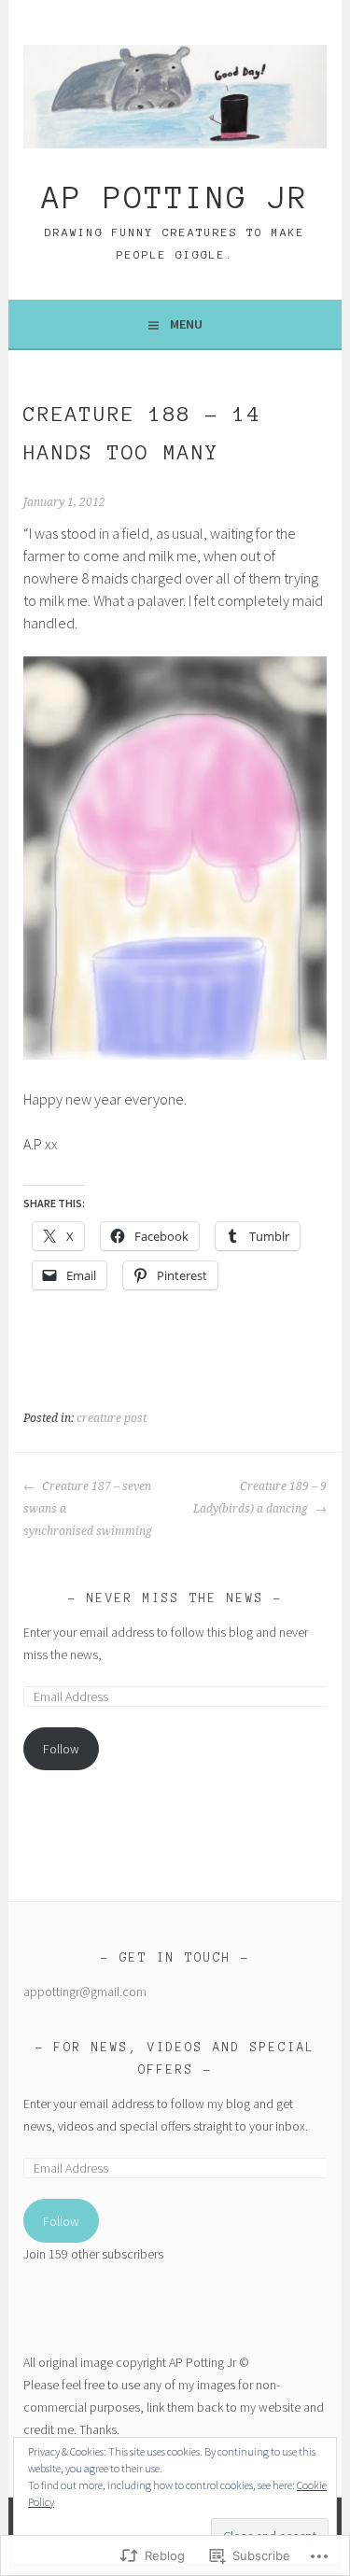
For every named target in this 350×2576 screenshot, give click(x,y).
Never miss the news (175, 1598)
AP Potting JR (175, 198)
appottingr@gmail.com (85, 1992)
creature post (112, 1418)
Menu (186, 324)
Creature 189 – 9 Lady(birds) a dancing (260, 1498)
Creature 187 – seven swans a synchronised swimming (88, 1509)
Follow (61, 1749)
